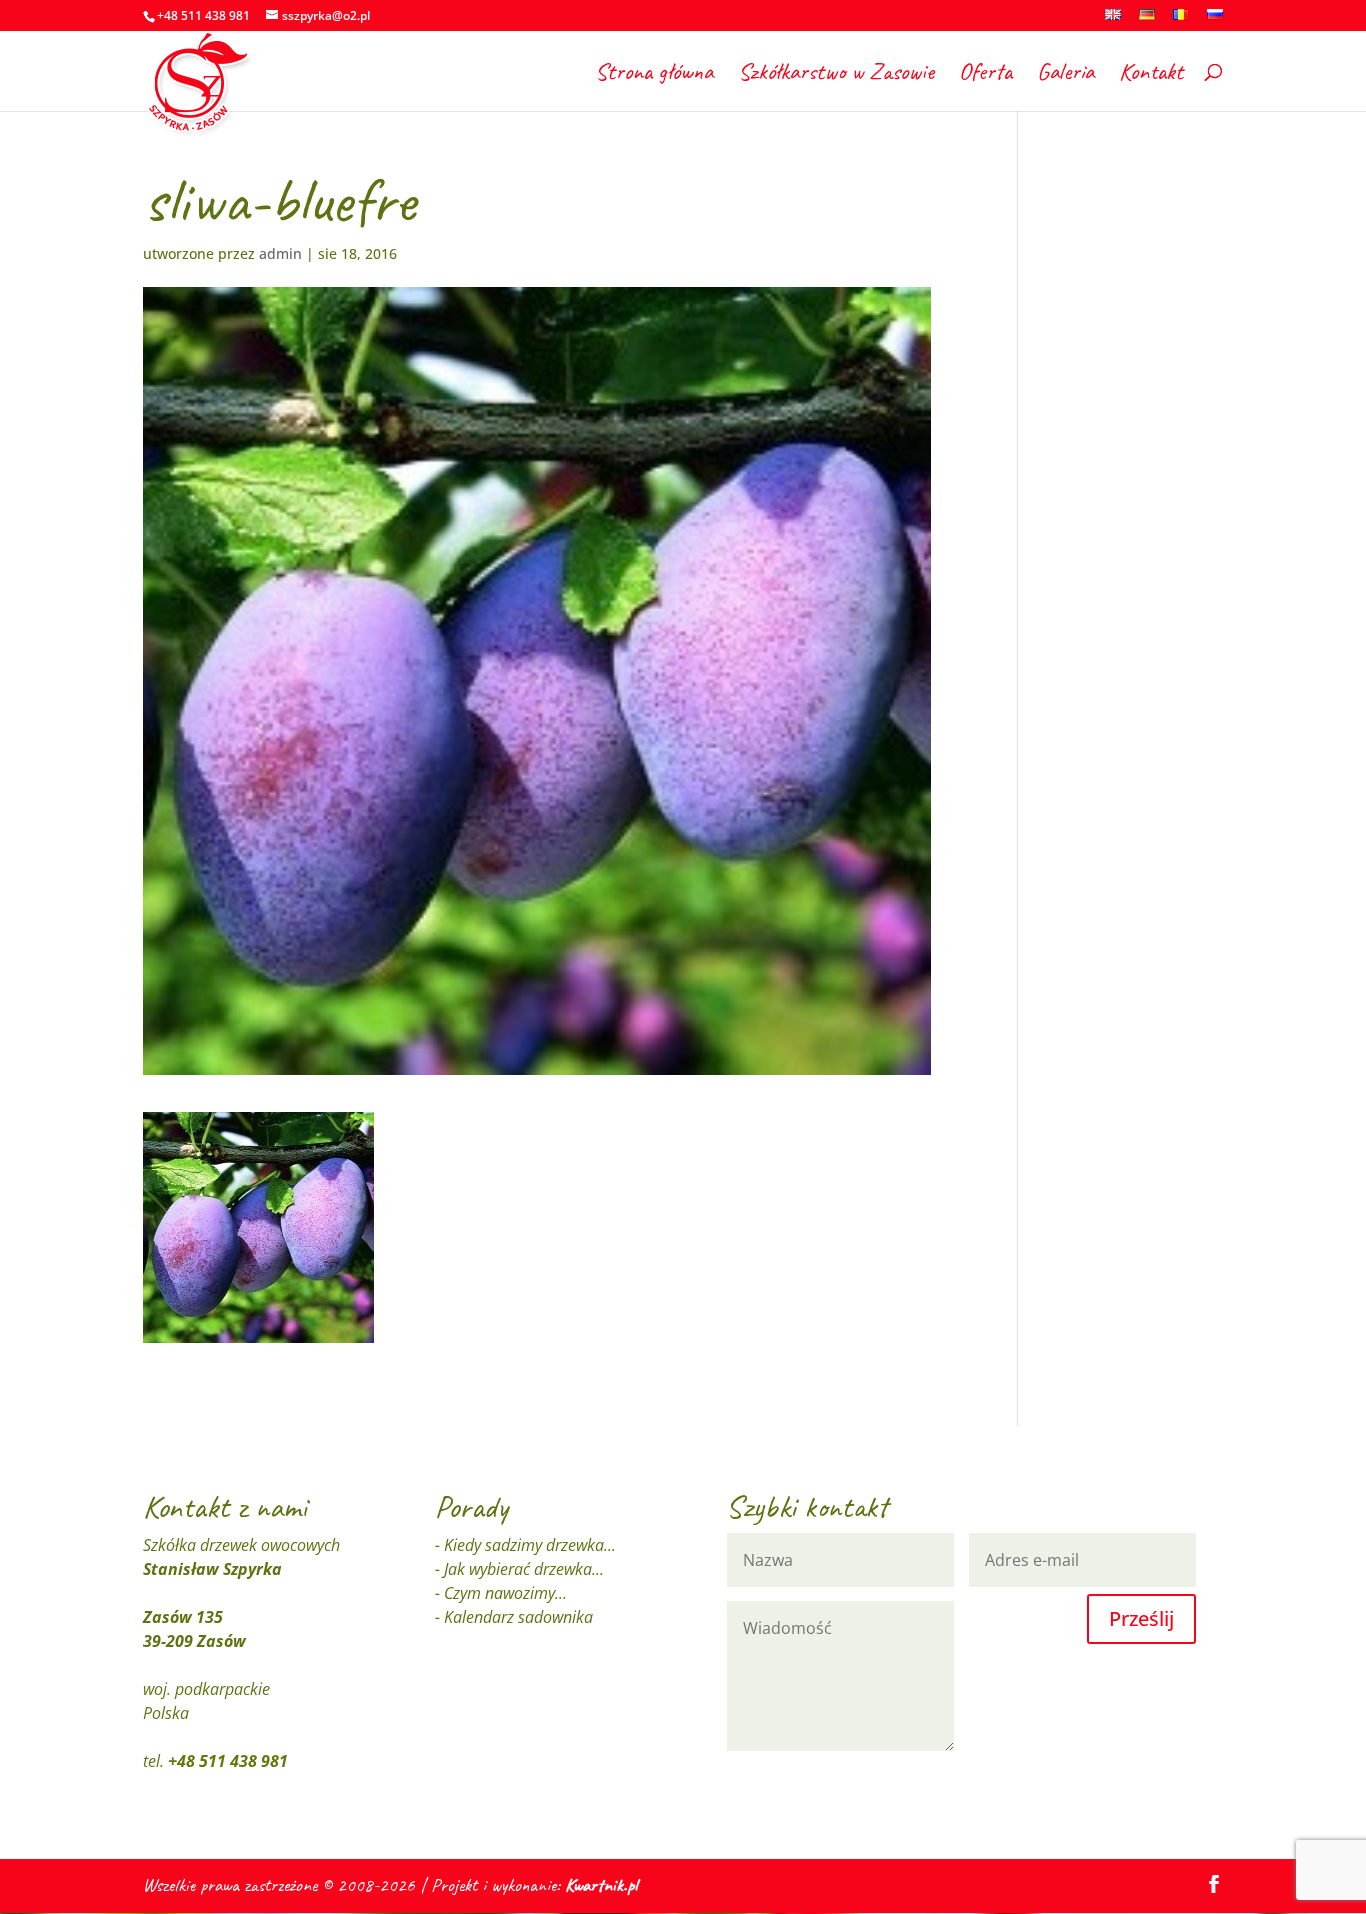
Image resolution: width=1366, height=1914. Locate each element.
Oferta (985, 75)
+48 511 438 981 (228, 1761)
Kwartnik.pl (601, 1885)
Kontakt (1151, 75)
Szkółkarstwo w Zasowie (836, 75)
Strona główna (654, 75)
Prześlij (1141, 1618)
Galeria (1065, 75)
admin (280, 253)
